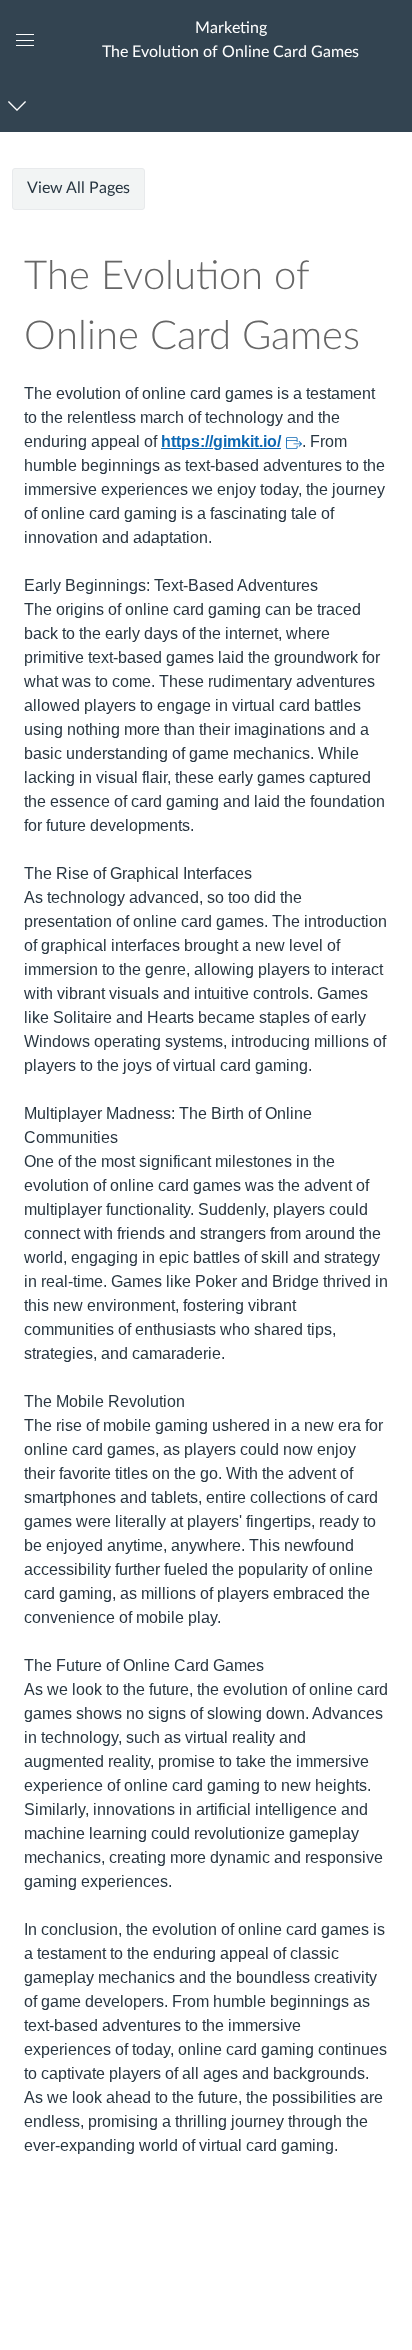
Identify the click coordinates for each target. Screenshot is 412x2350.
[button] (230, 39)
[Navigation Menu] (20, 105)
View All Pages (78, 188)
